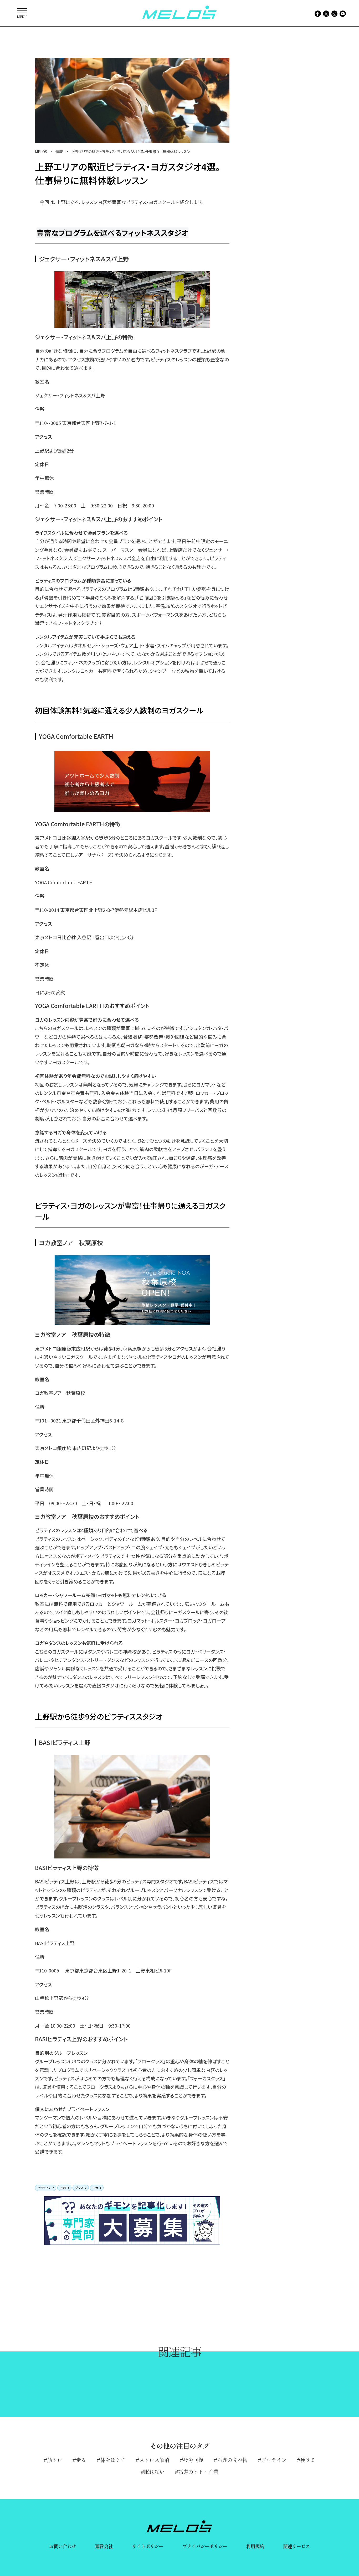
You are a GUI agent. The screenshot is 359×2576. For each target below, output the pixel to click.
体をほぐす (113, 2460)
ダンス (79, 2188)
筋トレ (55, 2460)
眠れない (154, 2472)
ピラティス (44, 2188)
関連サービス (297, 2546)
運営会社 (104, 2546)
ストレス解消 (154, 2460)
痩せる (308, 2460)
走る (81, 2460)
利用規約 (255, 2546)
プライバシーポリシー (205, 2546)
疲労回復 (193, 2460)
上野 (63, 2188)
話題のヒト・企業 (198, 2472)
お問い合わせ (63, 2546)
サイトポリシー (148, 2546)
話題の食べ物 (232, 2460)
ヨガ (95, 2188)
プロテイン (274, 2460)
